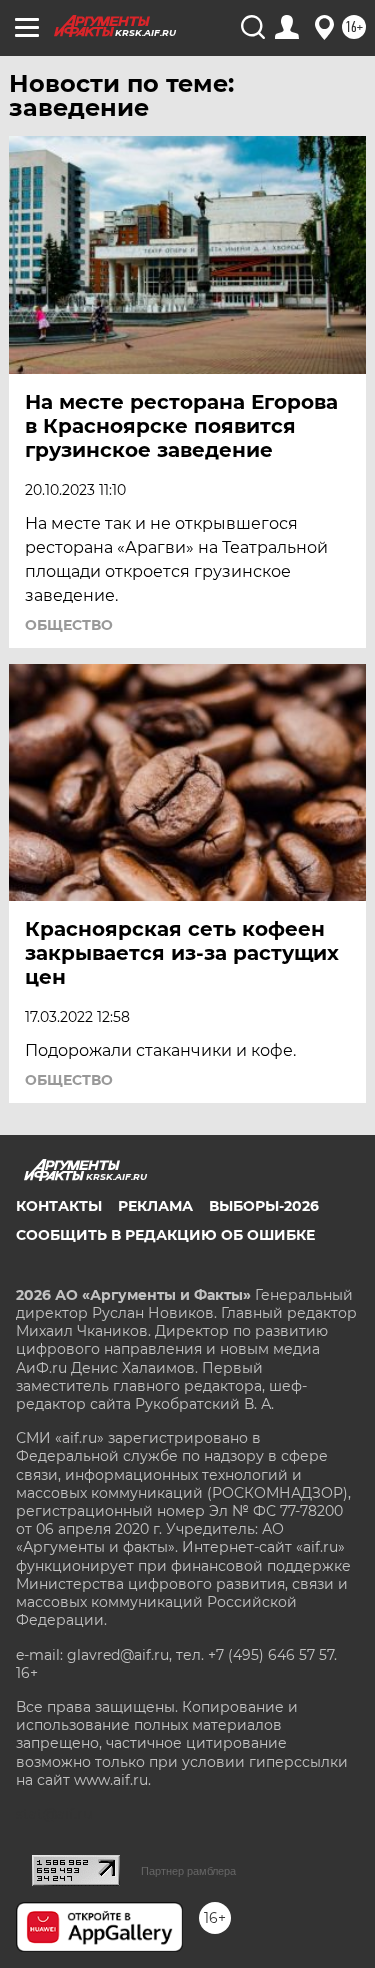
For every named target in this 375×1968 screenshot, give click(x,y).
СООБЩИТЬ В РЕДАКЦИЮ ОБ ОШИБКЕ (165, 1235)
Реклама (155, 1206)
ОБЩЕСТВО (69, 625)
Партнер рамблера (188, 1871)
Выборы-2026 (264, 1206)
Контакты (59, 1206)
